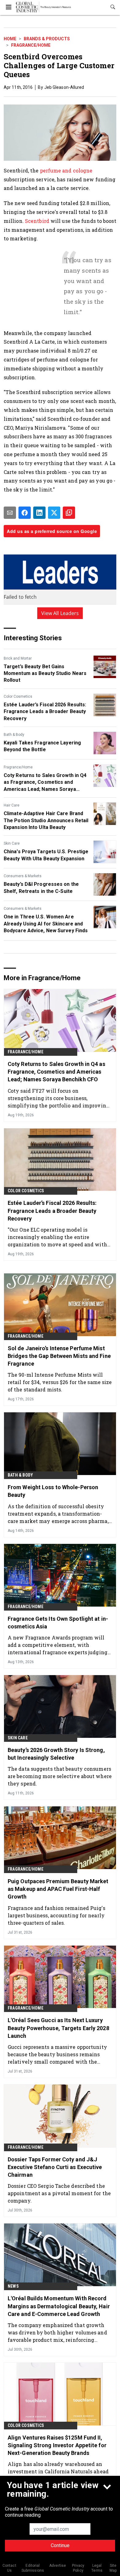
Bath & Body (14, 735)
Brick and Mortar (18, 658)
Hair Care (12, 805)
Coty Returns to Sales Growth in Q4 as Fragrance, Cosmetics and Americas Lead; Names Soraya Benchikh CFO (45, 783)
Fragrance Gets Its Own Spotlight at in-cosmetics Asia (58, 1623)
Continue (60, 2545)
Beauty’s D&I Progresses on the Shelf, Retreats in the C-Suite (41, 888)
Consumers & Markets (23, 876)
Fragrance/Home (31, 45)
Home (10, 39)
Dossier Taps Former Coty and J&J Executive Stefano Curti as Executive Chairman (55, 2167)
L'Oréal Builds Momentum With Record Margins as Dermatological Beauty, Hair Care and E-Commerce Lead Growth (59, 2306)
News (13, 2286)
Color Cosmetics (18, 696)
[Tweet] (54, 513)
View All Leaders (60, 613)
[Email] (10, 513)
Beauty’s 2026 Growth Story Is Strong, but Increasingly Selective (56, 1754)
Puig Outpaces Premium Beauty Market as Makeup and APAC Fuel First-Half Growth (58, 1889)
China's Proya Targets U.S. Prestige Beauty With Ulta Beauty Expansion (46, 855)
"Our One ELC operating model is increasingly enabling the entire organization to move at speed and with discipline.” (57, 1237)
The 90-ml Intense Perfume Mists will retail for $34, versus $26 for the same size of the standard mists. (60, 1382)
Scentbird (37, 221)
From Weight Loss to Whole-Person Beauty (53, 1491)
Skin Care (12, 843)
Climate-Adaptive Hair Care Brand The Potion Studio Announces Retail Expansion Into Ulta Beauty (46, 820)
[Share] (25, 513)
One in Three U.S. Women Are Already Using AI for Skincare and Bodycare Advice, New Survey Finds (46, 924)
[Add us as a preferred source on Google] (69, 513)
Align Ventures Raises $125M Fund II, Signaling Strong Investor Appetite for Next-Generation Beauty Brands (57, 2445)
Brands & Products (47, 39)
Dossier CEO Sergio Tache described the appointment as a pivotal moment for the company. (59, 2193)
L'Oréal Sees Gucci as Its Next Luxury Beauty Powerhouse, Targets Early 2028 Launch (58, 2028)
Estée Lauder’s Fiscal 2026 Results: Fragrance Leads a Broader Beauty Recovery (45, 712)
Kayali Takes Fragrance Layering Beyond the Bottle (42, 746)
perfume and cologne (66, 170)
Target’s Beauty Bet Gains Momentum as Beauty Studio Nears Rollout (45, 673)
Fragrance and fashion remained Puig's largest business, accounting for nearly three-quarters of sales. (56, 1915)
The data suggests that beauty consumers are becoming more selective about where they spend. (60, 1776)
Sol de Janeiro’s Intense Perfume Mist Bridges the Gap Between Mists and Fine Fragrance (59, 1356)
